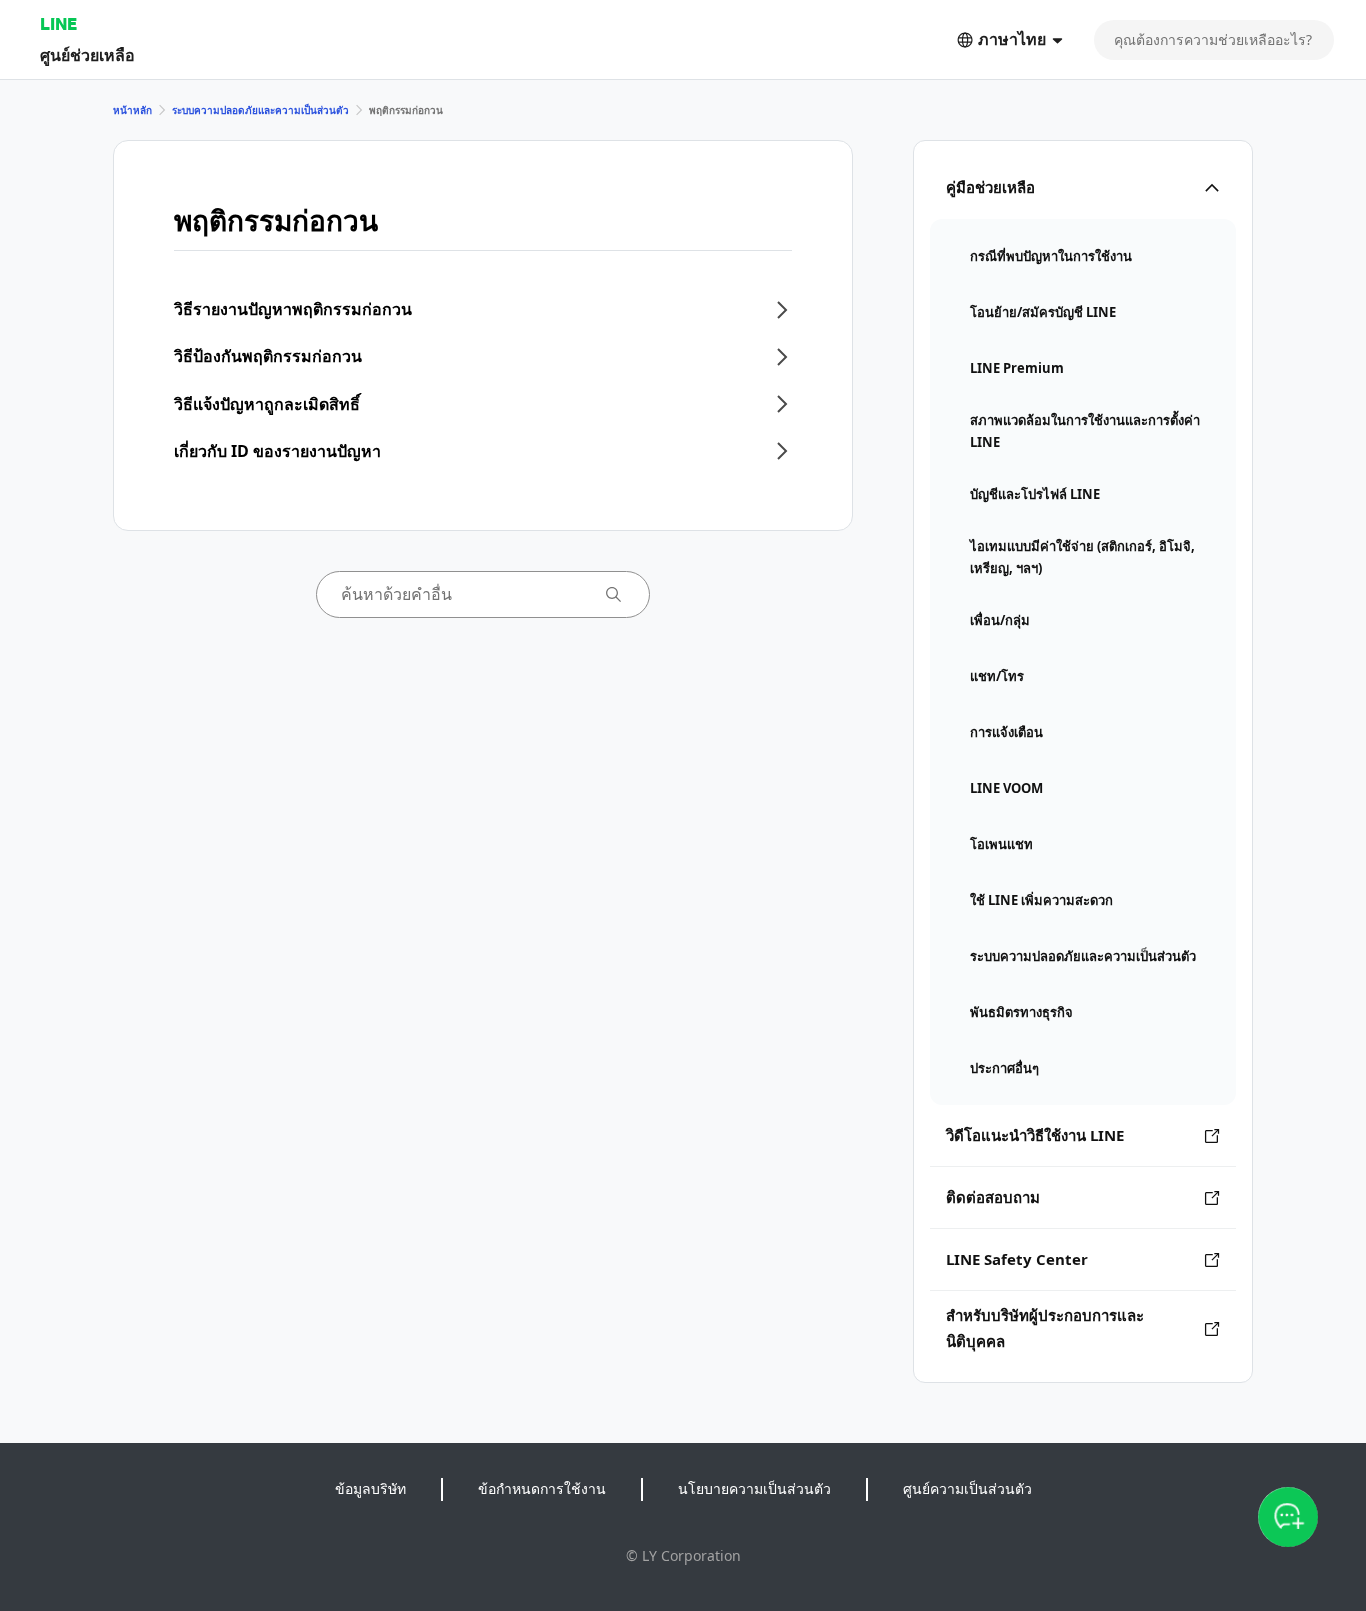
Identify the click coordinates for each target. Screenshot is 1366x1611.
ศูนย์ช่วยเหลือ (87, 54)
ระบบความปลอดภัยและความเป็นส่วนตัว (260, 110)
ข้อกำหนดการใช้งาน (542, 1488)
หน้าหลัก (132, 110)
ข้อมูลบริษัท (370, 1488)
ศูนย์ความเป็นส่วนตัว (967, 1488)
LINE (58, 23)
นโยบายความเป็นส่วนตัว (754, 1488)
